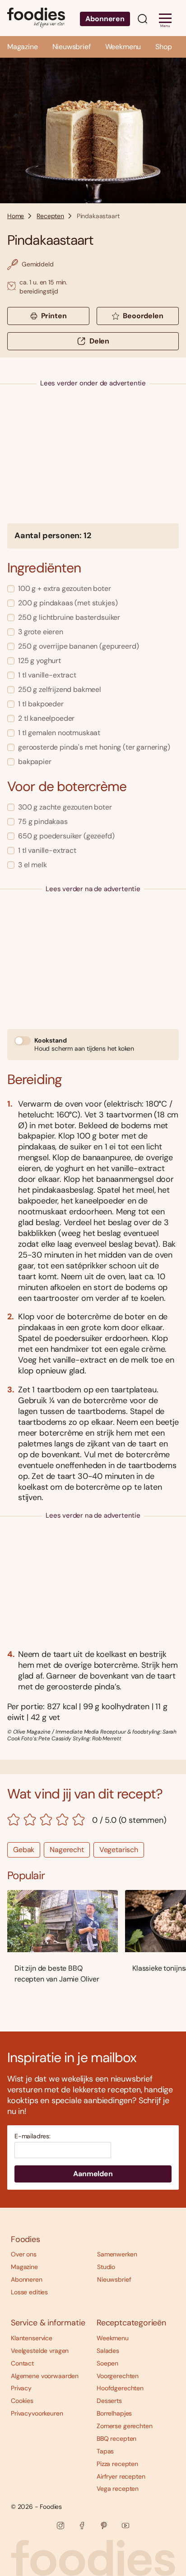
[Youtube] (126, 2526)
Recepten (50, 216)
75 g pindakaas (43, 821)
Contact (22, 2363)
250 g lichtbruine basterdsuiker (69, 617)
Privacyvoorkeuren (37, 2413)
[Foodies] (36, 18)
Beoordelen (143, 316)
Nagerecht (67, 1850)
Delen (99, 341)
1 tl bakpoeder (41, 704)
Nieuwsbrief (72, 47)
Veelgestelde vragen (40, 2351)
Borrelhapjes (114, 2413)
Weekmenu (123, 47)
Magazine (23, 47)
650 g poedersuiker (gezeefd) (66, 836)
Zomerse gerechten (125, 2426)
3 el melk (33, 865)
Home (16, 216)
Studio (106, 2267)
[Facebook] (82, 2526)
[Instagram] (60, 2526)
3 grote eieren (41, 632)
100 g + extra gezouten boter (65, 588)
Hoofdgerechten (120, 2388)
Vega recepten (118, 2489)
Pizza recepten (117, 2464)
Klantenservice (32, 2338)
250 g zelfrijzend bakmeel (60, 689)
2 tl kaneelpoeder (46, 718)
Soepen (107, 2363)
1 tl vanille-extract (47, 675)
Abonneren (105, 19)
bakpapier (35, 762)
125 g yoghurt (40, 661)
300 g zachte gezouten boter (65, 807)
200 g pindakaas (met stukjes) (68, 603)
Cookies (22, 2401)
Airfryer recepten (121, 2476)
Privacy (21, 2388)
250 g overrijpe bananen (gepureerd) (78, 646)
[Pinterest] (104, 2526)
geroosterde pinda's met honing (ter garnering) (94, 747)
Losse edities (29, 2292)
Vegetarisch (119, 1850)
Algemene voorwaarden (45, 2376)
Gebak (24, 1850)
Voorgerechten (118, 2376)
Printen (54, 316)
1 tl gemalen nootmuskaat (59, 733)
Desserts (109, 2401)
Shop (163, 47)
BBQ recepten (116, 2439)
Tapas (105, 2451)
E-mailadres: (33, 2136)
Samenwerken (117, 2254)
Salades (108, 2351)
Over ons (24, 2254)
